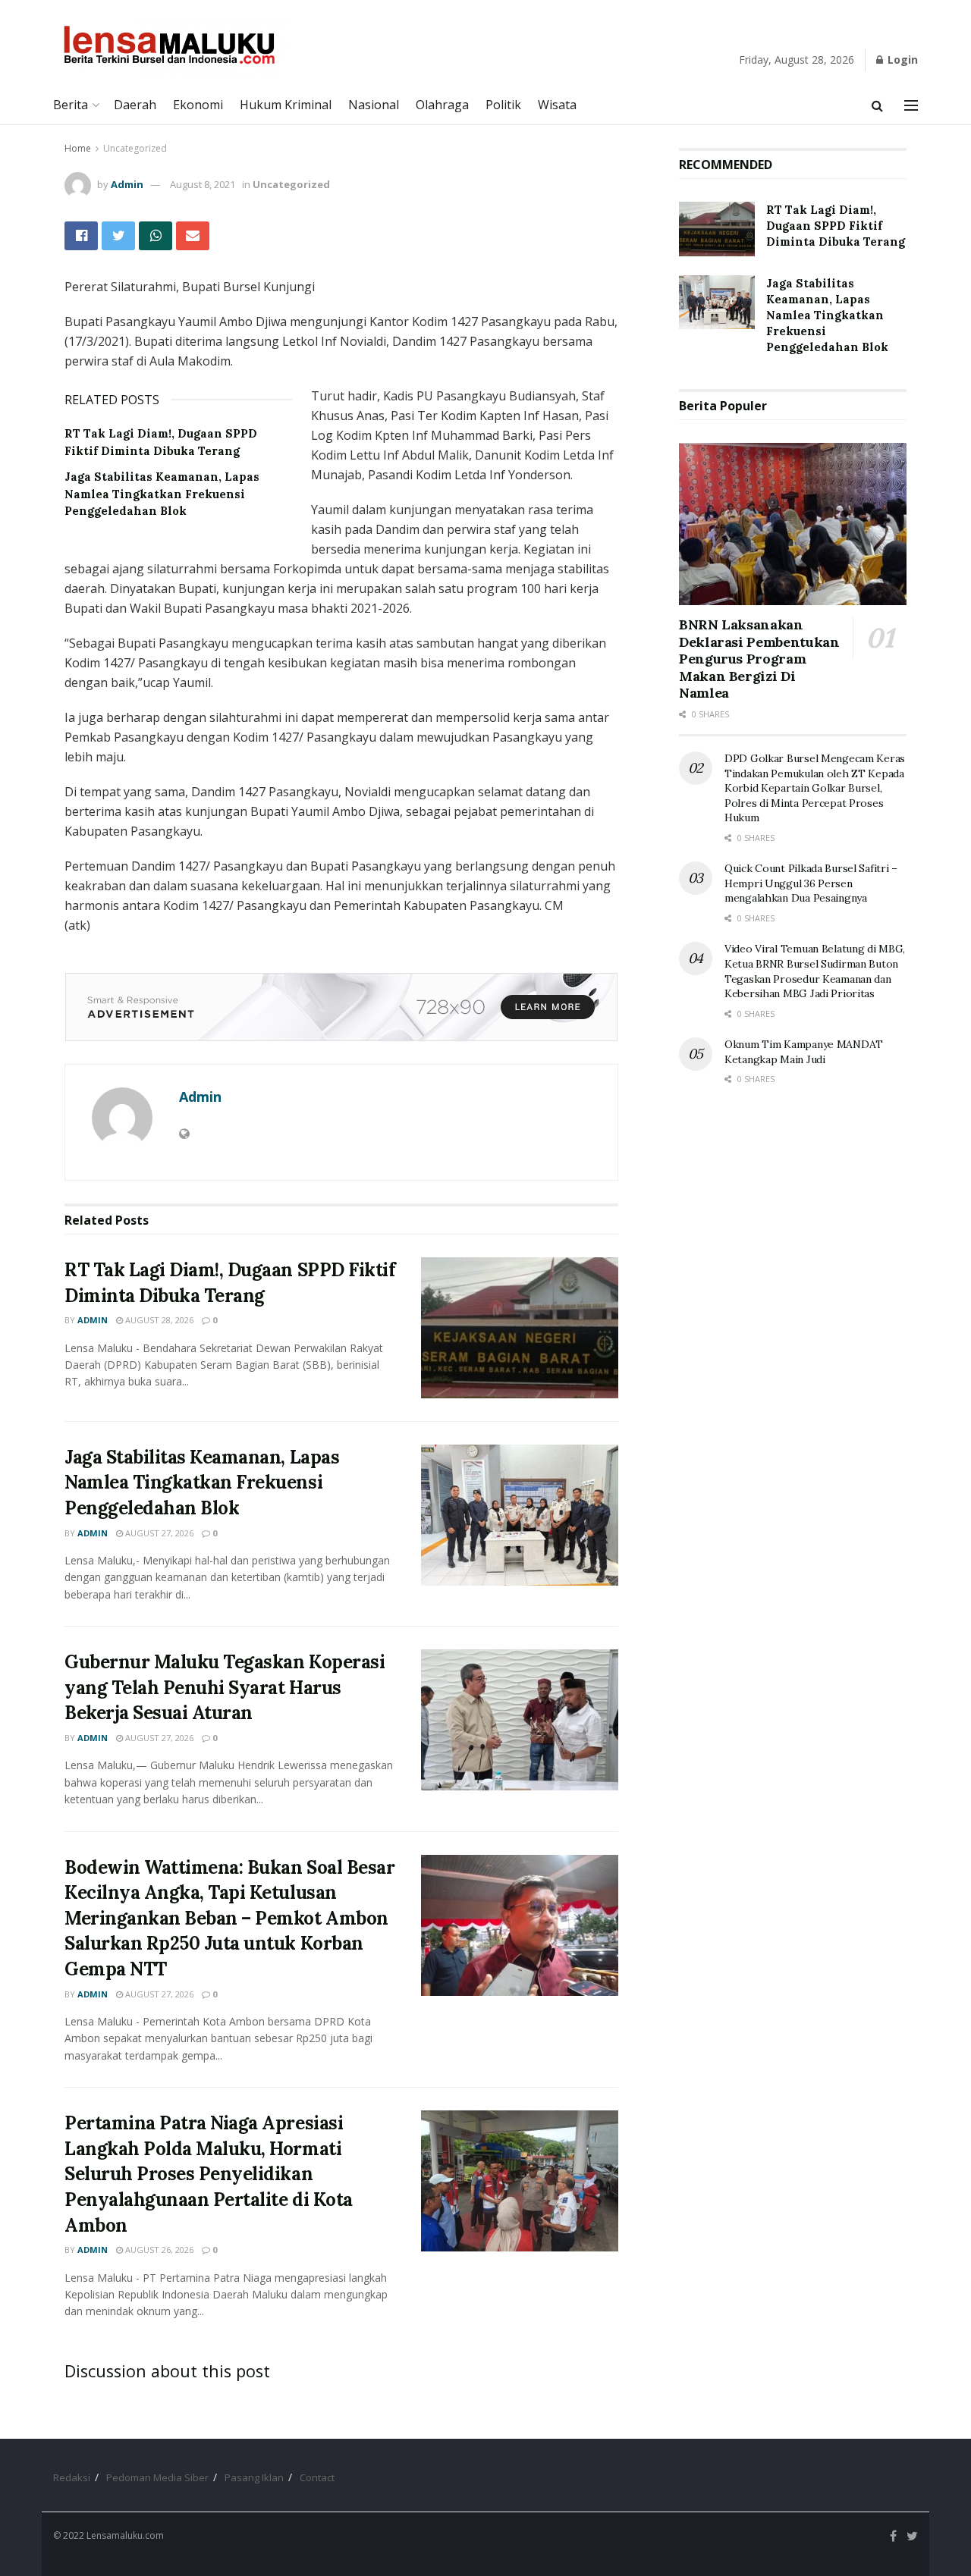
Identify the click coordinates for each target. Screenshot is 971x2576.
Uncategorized (135, 148)
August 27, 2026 (158, 1533)
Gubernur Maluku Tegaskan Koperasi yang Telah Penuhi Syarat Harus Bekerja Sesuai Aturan (225, 1687)
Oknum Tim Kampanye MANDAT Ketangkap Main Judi (804, 1052)
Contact (317, 2477)
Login (901, 60)
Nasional (374, 105)
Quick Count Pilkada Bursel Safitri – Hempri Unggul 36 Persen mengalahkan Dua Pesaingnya (811, 883)
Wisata (557, 105)
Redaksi (72, 2477)
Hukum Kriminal (286, 105)
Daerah (135, 105)
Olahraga (442, 105)
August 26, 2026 (158, 2250)
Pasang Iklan (254, 2477)
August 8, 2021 (203, 184)
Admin (127, 184)
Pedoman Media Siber (157, 2477)
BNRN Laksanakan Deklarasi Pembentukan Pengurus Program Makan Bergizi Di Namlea (759, 659)
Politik (503, 105)
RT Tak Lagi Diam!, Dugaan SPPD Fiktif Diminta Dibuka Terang (836, 226)
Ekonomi (198, 105)
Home (78, 148)
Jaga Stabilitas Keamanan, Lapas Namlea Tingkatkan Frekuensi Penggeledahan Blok (162, 494)
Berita (71, 105)
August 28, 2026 (158, 1320)
